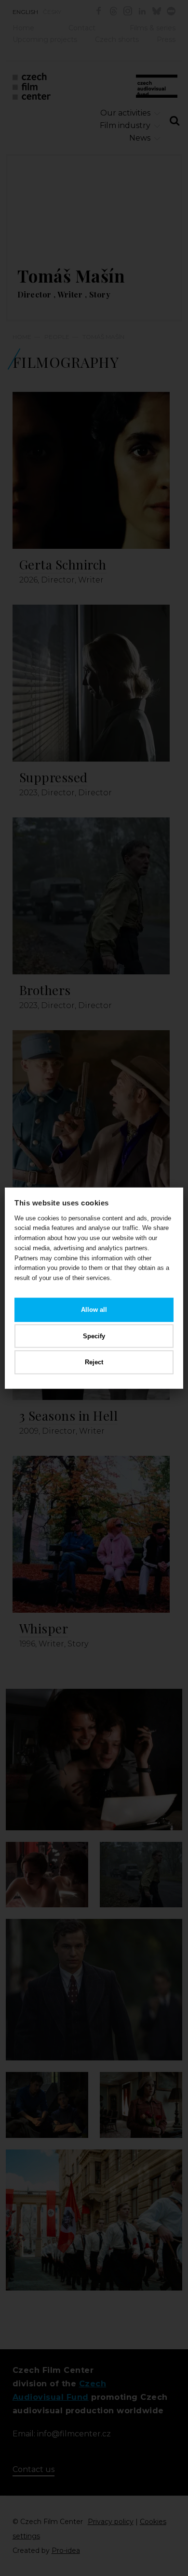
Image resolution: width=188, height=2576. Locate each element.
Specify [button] (94, 1336)
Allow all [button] (94, 1310)
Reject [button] (94, 1362)
